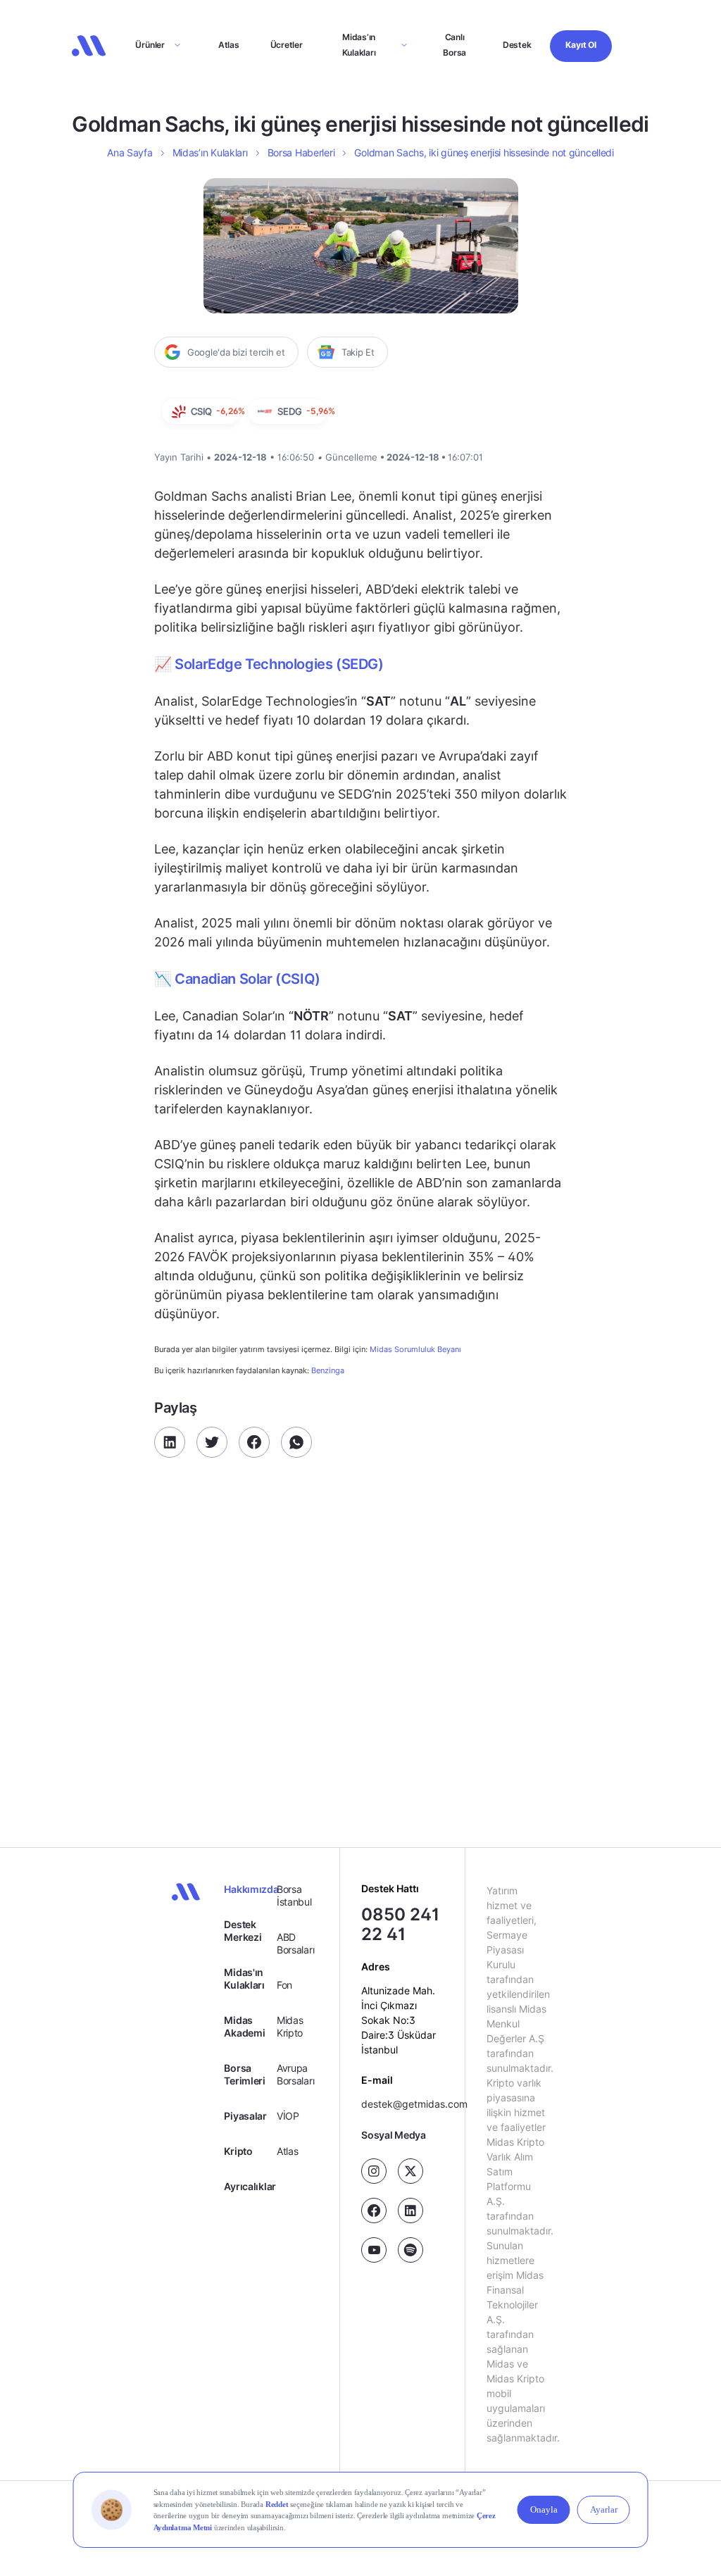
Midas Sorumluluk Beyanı (415, 1350)
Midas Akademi (244, 2026)
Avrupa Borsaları (295, 2074)
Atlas (229, 45)
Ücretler (287, 45)
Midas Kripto (290, 2026)
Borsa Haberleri (301, 152)
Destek (517, 45)
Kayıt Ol (581, 45)
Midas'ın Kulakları (244, 1978)
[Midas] (89, 46)
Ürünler (150, 45)
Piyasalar (245, 2116)
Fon (284, 1985)
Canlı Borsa (454, 45)
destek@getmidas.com (414, 2104)
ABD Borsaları (295, 1943)
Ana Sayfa (130, 152)
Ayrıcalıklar (250, 2186)
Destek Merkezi (243, 1931)
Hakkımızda (250, 1889)
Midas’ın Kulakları (359, 45)
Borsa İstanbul (294, 1895)
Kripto (238, 2151)
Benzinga (328, 1370)
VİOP (288, 2116)
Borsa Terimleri (244, 2074)
